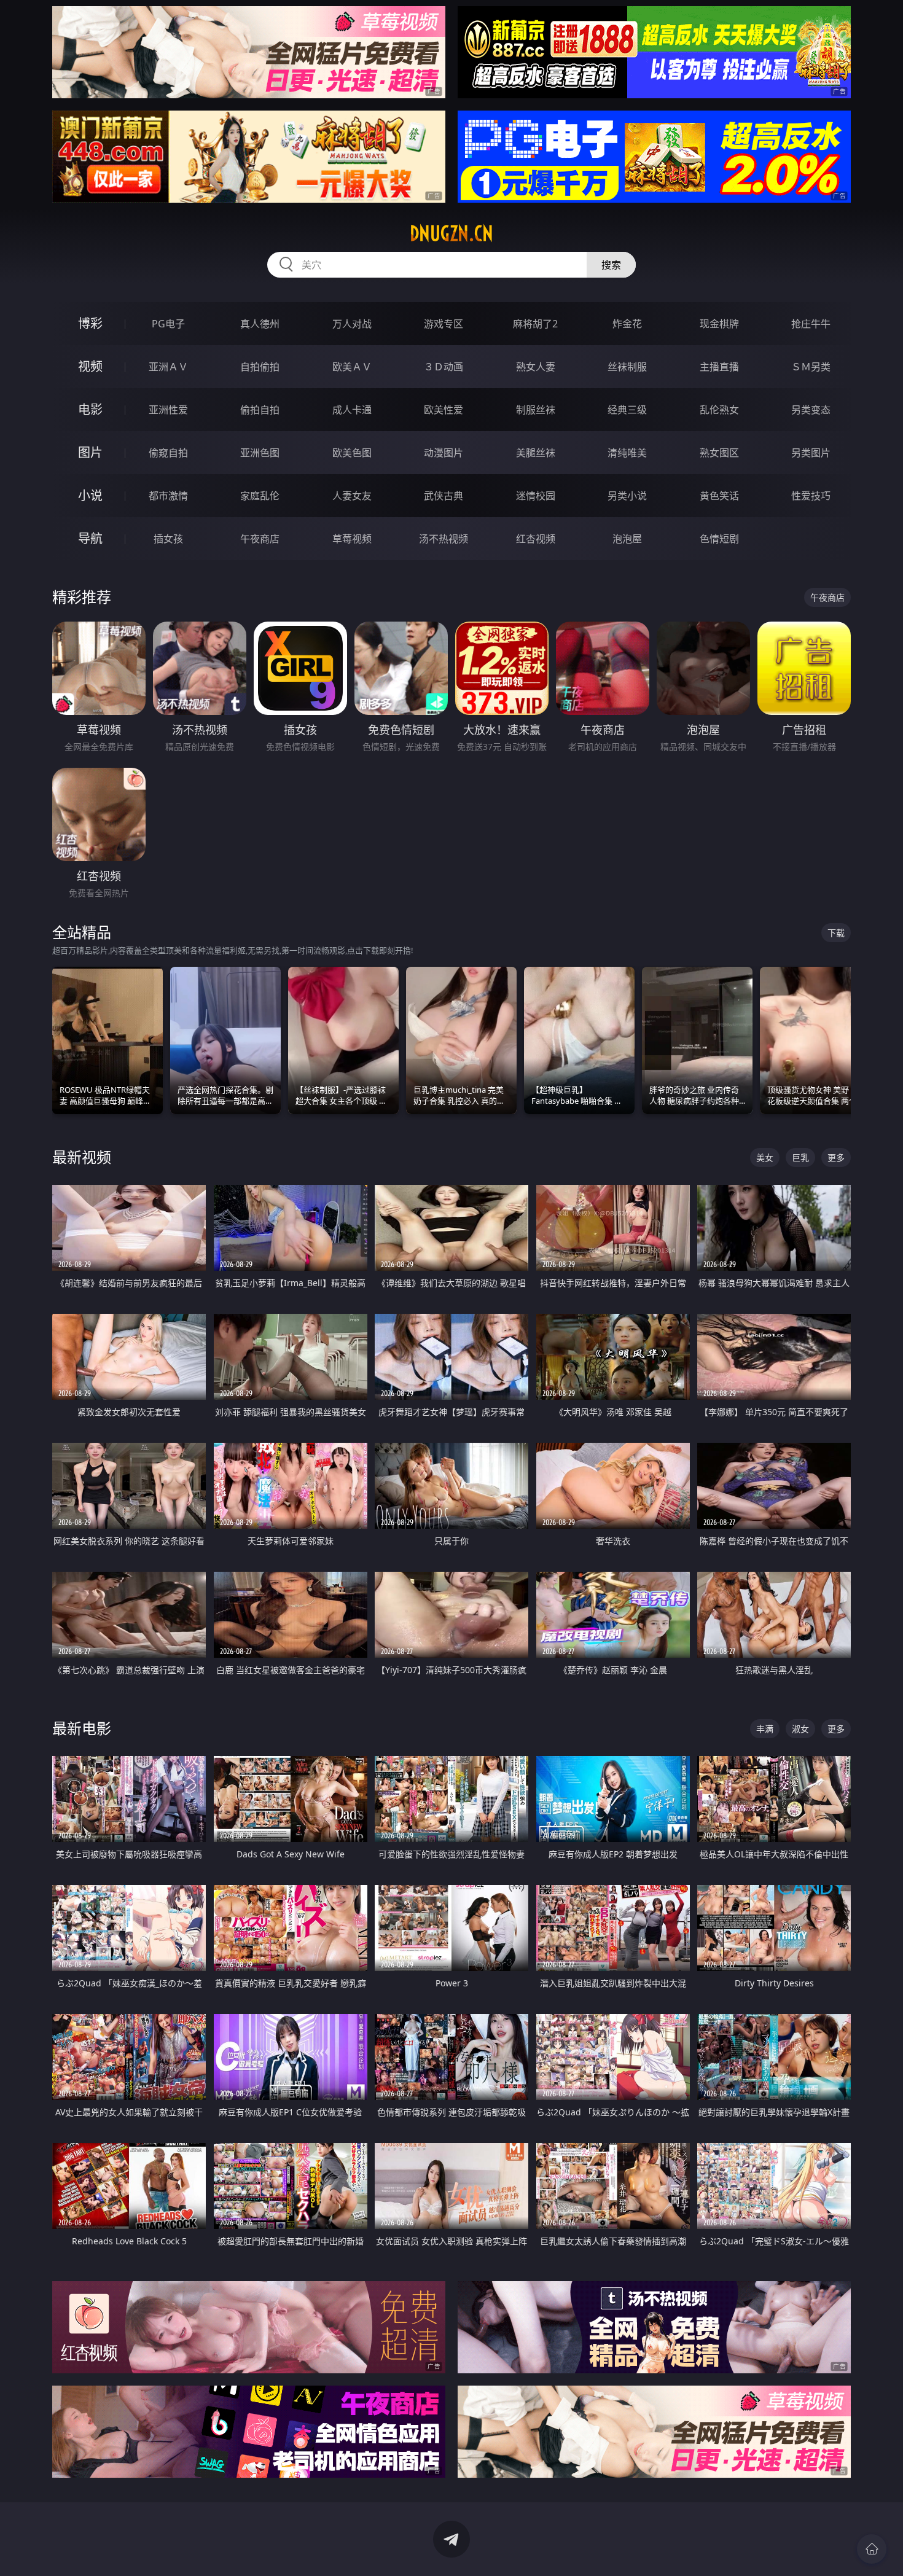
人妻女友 (352, 496)
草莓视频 (352, 539)
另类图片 (811, 453)
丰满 (765, 1729)
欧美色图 (352, 453)
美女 (765, 1157)
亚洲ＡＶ (168, 367)
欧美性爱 (444, 410)
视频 (90, 366)
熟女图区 (719, 453)
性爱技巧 (811, 496)
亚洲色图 (260, 453)
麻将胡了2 (535, 324)
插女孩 (168, 539)
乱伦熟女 (719, 410)
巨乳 (800, 1157)
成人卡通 (352, 410)
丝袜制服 (627, 367)
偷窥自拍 (168, 453)
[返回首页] (872, 2549)
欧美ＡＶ (352, 367)
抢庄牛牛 (811, 324)
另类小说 (627, 496)
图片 (90, 452)
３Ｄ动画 (444, 367)
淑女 (800, 1729)
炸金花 (627, 324)
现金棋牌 (719, 324)
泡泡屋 (627, 539)
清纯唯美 (627, 453)
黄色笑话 (719, 496)
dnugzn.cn (451, 233)
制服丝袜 (536, 410)
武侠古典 (444, 496)
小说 (90, 495)
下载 (836, 933)
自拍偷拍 (260, 367)
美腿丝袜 (536, 453)
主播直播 (719, 367)
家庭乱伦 (260, 496)
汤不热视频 (444, 539)
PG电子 (168, 324)
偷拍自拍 (260, 410)
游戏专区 (444, 324)
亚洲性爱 (168, 410)
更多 (836, 1157)
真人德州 (260, 324)
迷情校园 (536, 496)
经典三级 (627, 410)
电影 (90, 409)
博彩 (90, 323)
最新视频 (82, 1157)
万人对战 (352, 324)
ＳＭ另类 (811, 367)
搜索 (611, 265)
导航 (90, 538)
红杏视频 (536, 539)
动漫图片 (444, 453)
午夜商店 (260, 539)
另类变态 (811, 410)
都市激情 (168, 496)
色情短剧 (719, 539)
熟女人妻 (536, 367)
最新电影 (82, 1728)
